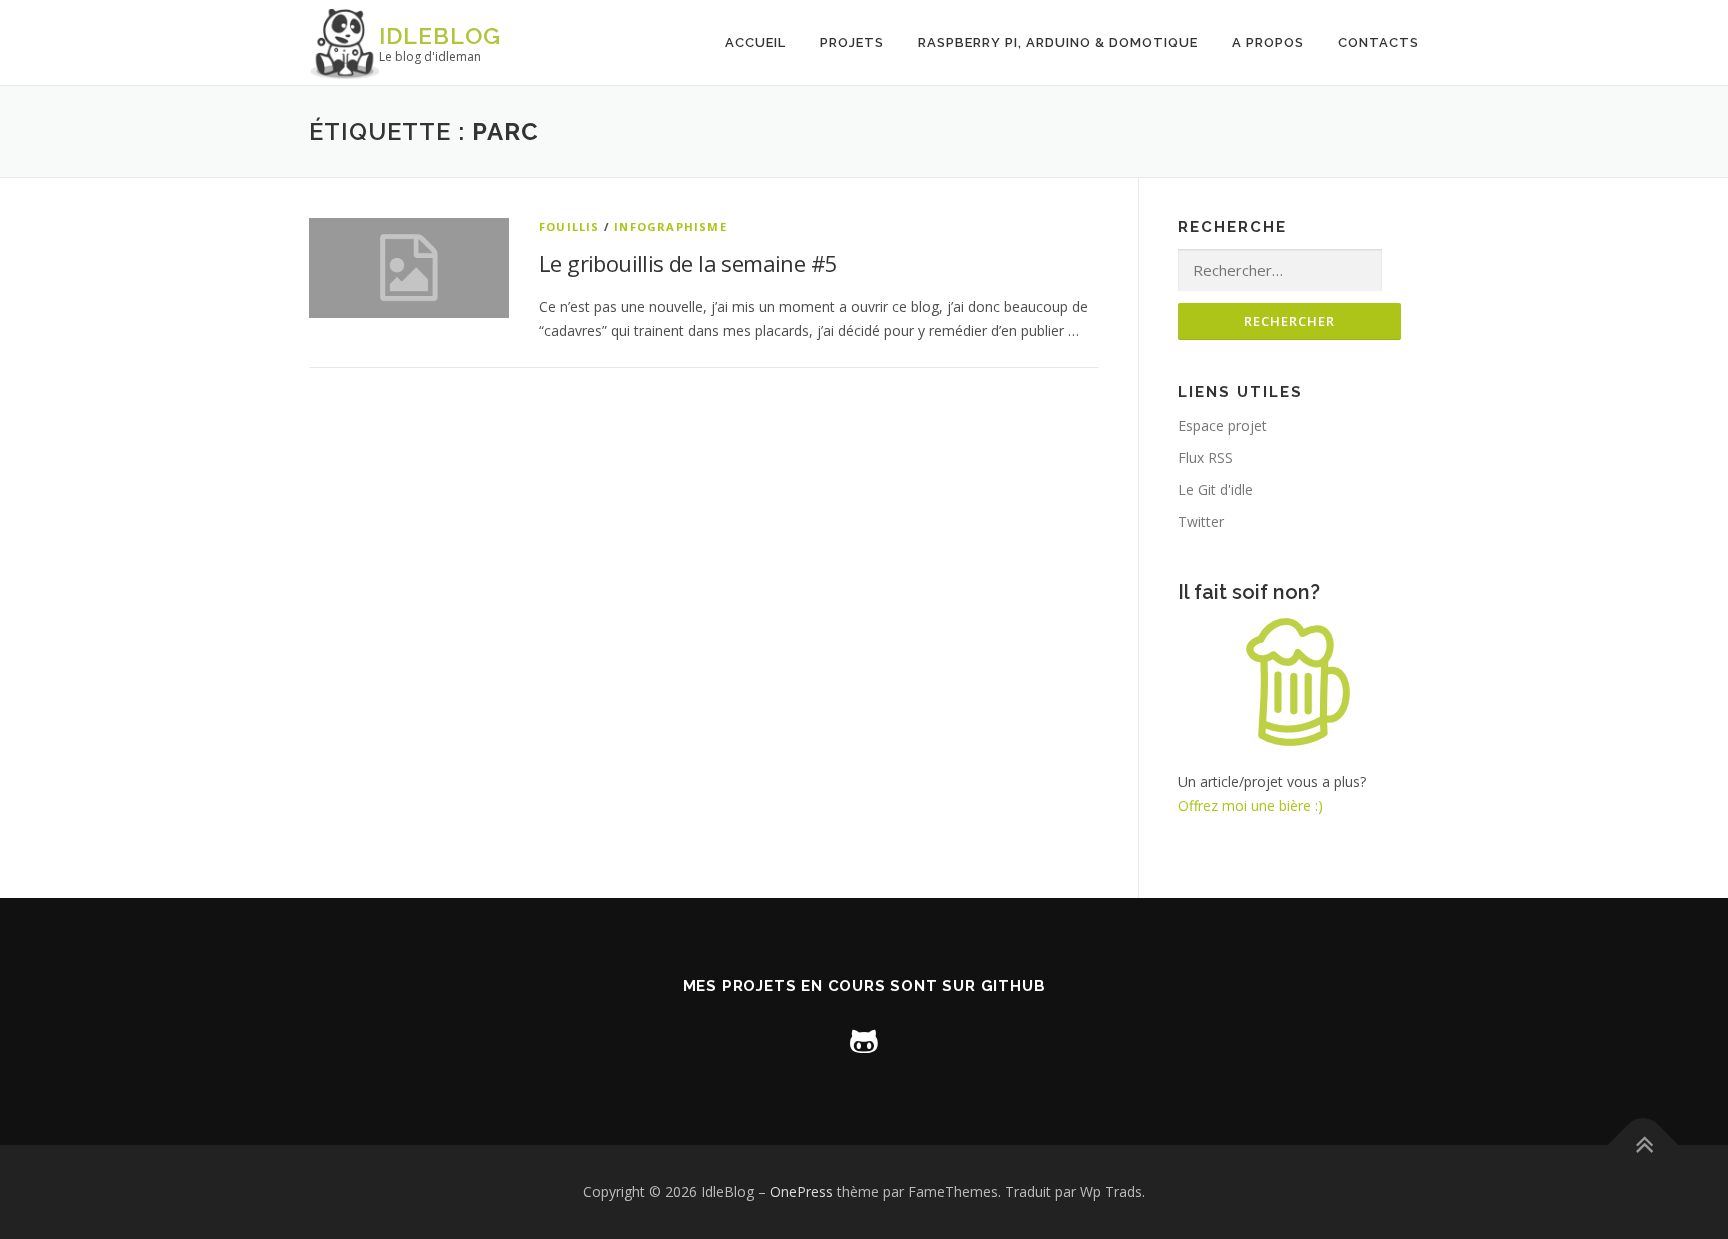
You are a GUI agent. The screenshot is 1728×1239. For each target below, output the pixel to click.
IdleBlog (440, 35)
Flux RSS (1205, 457)
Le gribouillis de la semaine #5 (688, 263)
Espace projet (1222, 425)
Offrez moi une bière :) (1250, 805)
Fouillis (569, 226)
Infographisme (670, 226)
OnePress (801, 1191)
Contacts (1378, 42)
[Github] (864, 1039)
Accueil (755, 42)
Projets (852, 42)
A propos (1268, 42)
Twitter (1201, 521)
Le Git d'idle (1215, 489)
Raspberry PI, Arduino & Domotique (1058, 42)
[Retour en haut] (1643, 1145)
